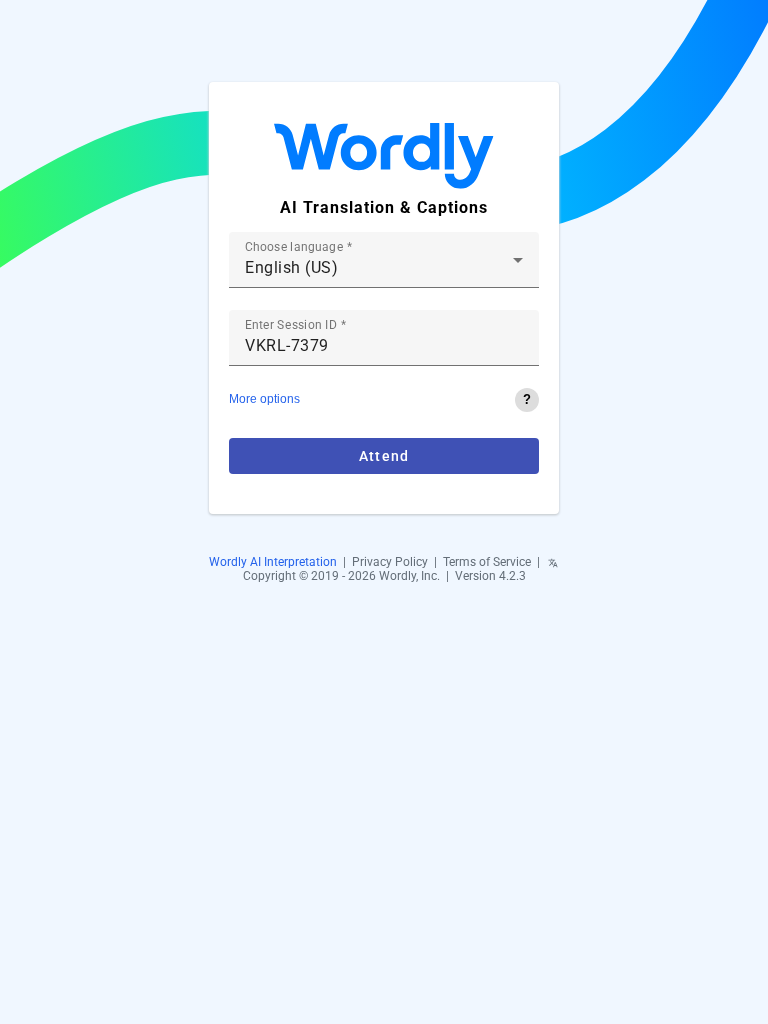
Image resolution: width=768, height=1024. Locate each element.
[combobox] (384, 268)
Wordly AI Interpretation (273, 562)
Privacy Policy (390, 562)
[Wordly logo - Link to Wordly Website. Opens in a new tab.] (384, 158)
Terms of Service (487, 562)
